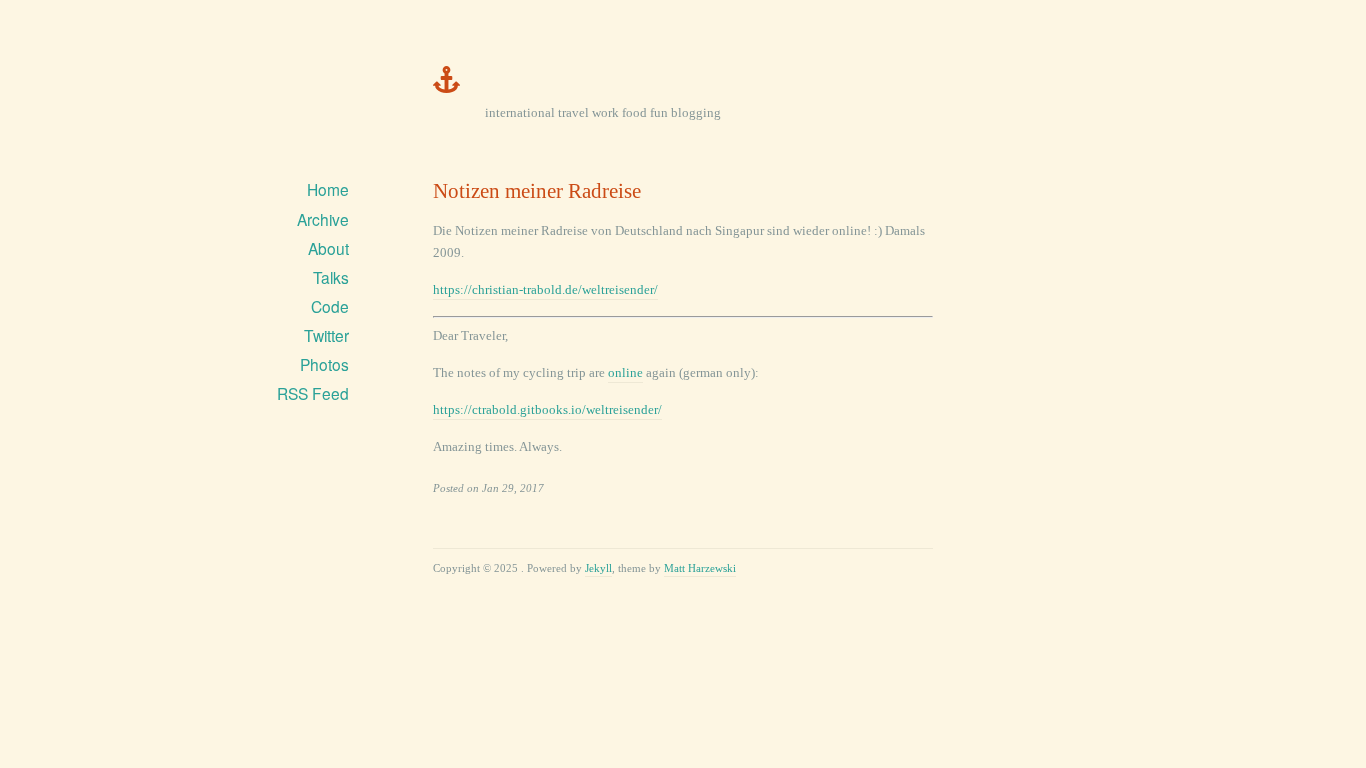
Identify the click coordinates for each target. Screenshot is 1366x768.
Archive (323, 219)
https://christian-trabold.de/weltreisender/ (545, 289)
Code (330, 306)
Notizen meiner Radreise (537, 191)
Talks (331, 277)
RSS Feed (313, 393)
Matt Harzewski (700, 568)
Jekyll (598, 568)
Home (328, 189)
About (328, 248)
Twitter (326, 335)
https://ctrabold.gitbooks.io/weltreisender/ (547, 409)
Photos (324, 364)
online (625, 372)
